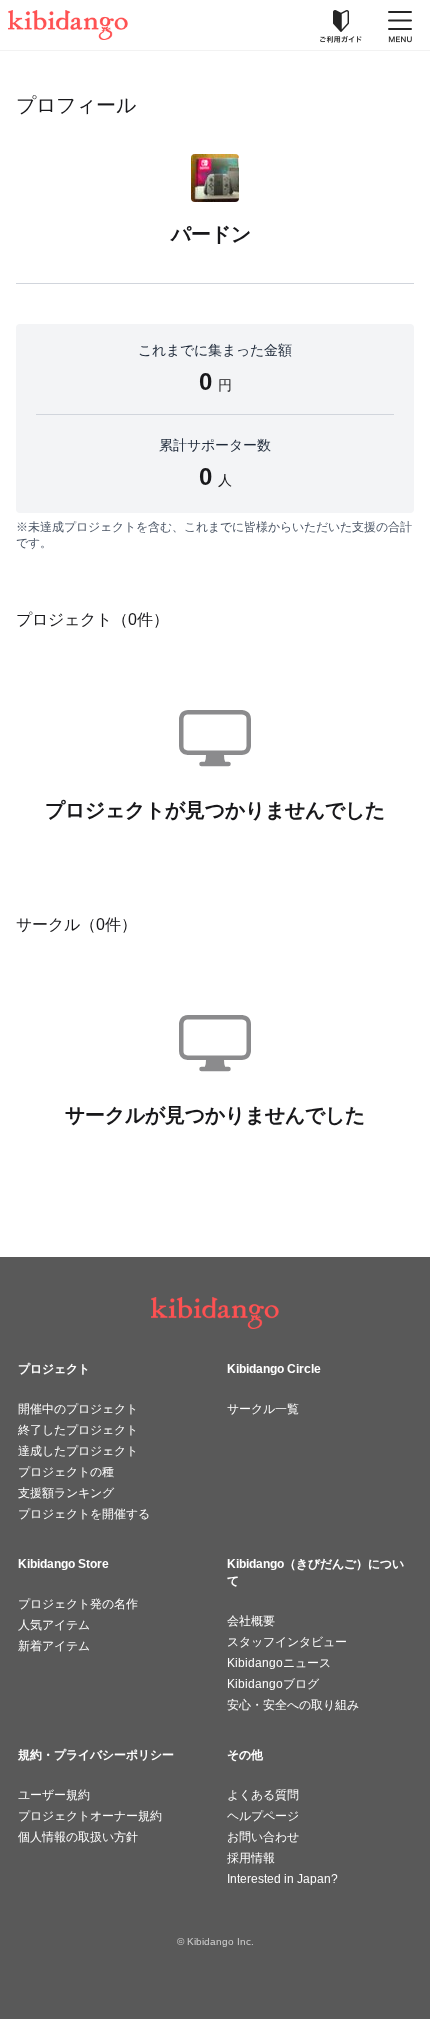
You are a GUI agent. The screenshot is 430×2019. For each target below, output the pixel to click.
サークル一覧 (263, 1409)
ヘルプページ (263, 1816)
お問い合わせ (263, 1837)
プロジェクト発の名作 (78, 1604)
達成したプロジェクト (78, 1451)
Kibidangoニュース (279, 1663)
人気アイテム (54, 1625)
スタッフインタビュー (287, 1642)
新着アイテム (54, 1646)
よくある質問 (263, 1795)
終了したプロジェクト (78, 1430)
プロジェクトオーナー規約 (90, 1816)
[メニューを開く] (400, 25)
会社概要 (251, 1621)
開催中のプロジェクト (78, 1409)
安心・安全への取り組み (293, 1705)
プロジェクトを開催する (84, 1514)
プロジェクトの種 (66, 1472)
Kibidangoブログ (273, 1684)
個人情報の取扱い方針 (78, 1837)
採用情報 (251, 1858)
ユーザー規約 (54, 1795)
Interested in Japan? (282, 1879)
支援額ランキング (66, 1493)
